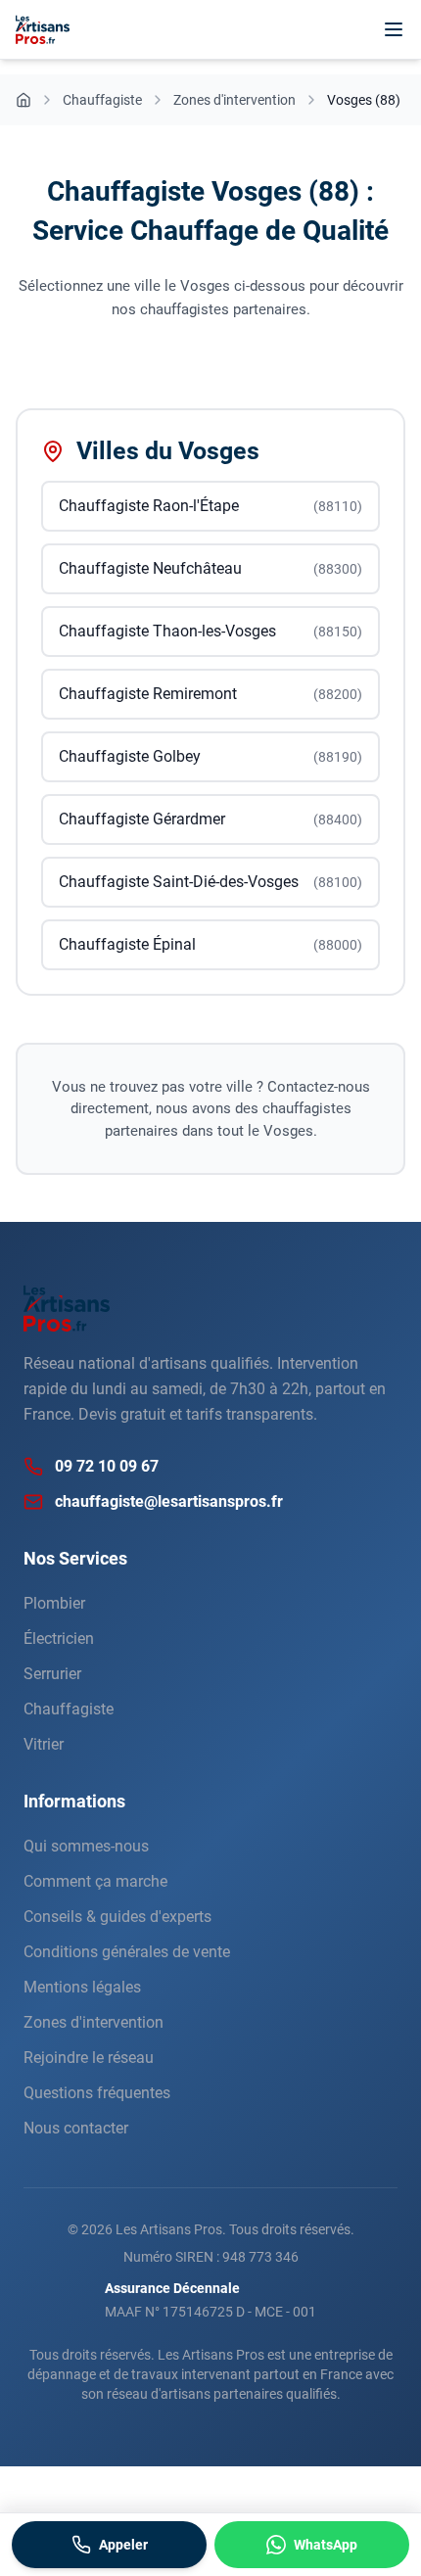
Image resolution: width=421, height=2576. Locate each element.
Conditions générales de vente (127, 1952)
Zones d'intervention (94, 2022)
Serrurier (52, 1674)
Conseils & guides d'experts (117, 1917)
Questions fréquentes (97, 2093)
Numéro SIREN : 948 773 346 (211, 2257)
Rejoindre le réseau (89, 2058)
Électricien (59, 1639)
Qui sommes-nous (86, 1846)
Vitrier (44, 1744)
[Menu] (394, 29)
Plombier (54, 1603)
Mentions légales (82, 1987)
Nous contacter (76, 2128)
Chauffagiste (69, 1709)
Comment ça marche (95, 1881)
